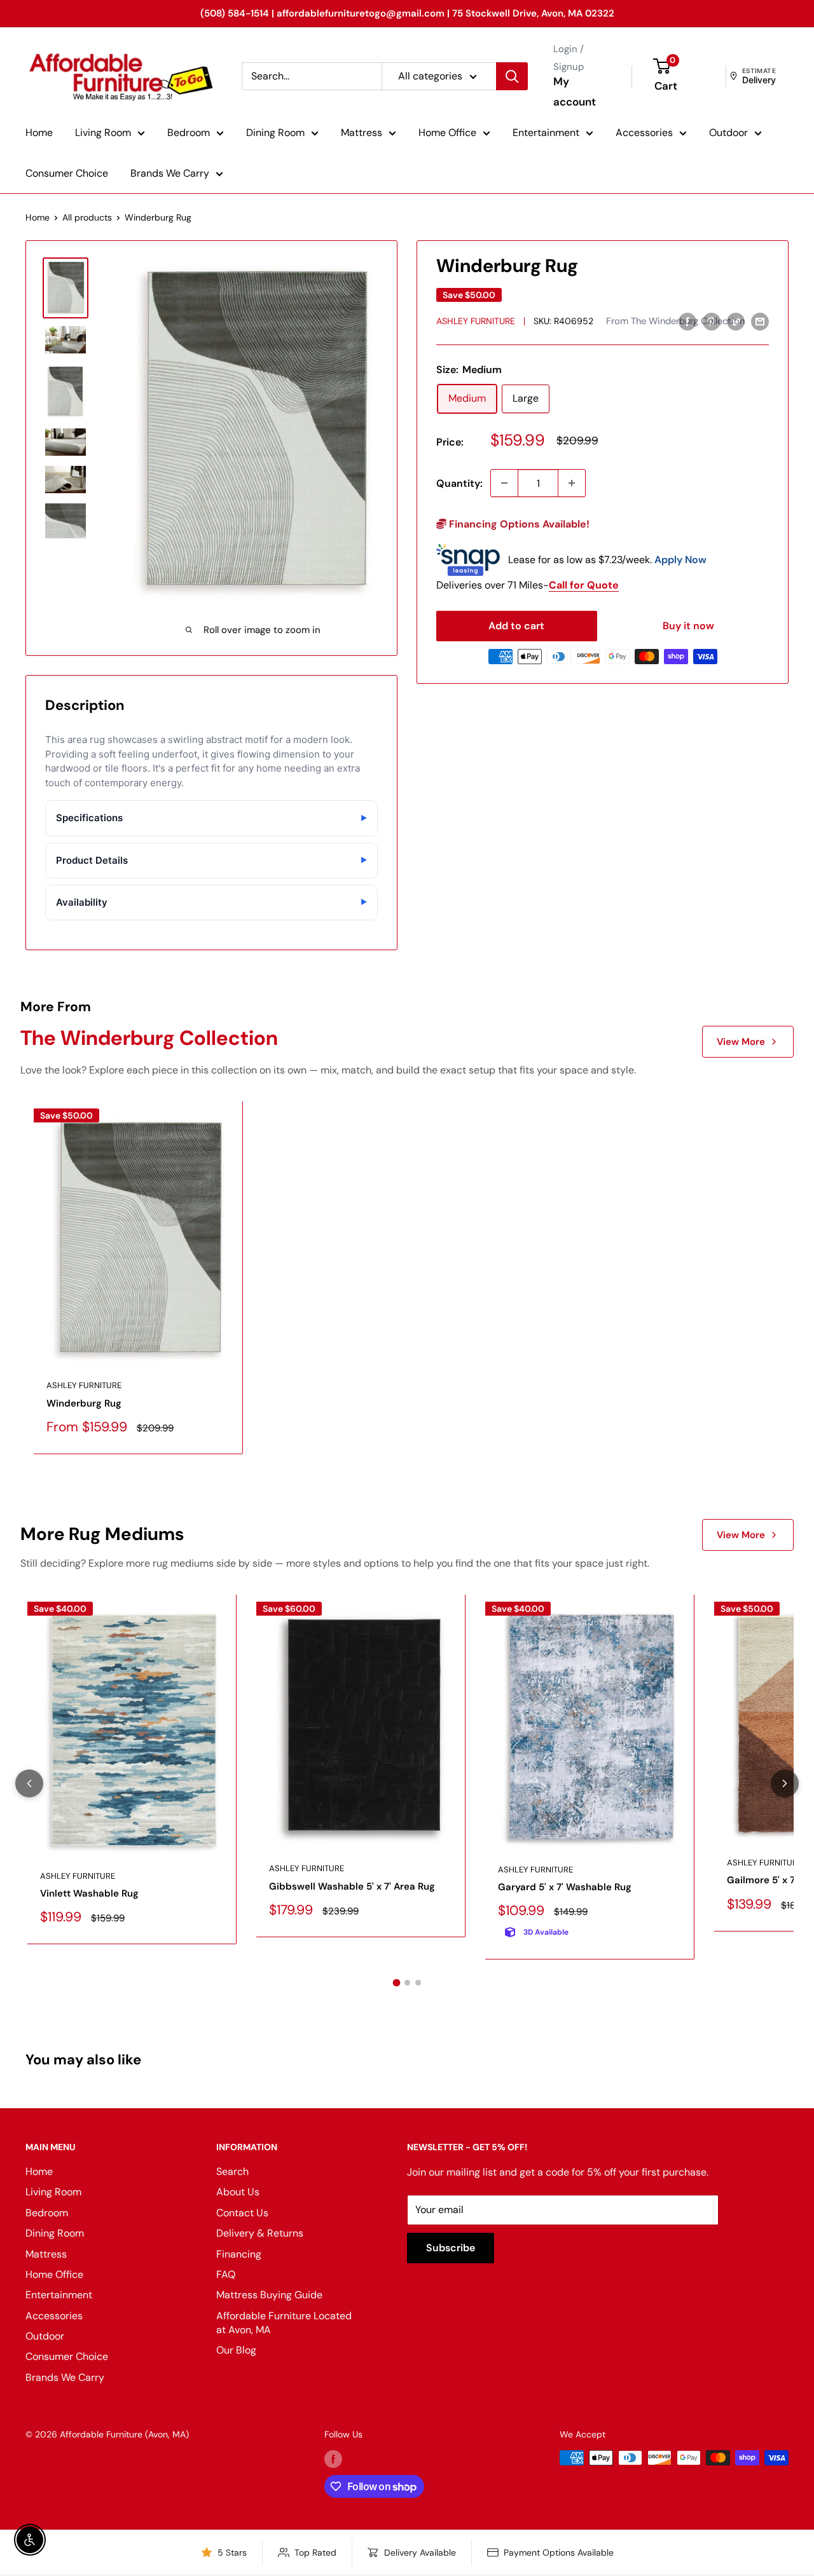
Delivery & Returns (260, 2233)
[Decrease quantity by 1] (504, 483)
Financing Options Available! (518, 524)
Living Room (103, 133)
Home (39, 133)
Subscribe (451, 2248)
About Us (238, 2192)
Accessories (644, 133)
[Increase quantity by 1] (572, 483)
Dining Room (275, 133)
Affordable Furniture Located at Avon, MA (284, 2323)
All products (87, 217)
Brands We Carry (170, 173)
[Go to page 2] (407, 1983)
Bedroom (189, 133)
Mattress (362, 133)
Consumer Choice (67, 173)
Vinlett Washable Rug (89, 1893)
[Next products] (785, 1783)
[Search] (512, 76)
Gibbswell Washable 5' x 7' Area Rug (352, 1886)
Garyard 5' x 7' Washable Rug (565, 1887)
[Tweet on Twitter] (736, 321)
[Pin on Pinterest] (712, 321)
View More (741, 1042)
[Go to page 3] (418, 1983)
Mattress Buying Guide (269, 2295)
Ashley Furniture (476, 321)
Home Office (447, 133)
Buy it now (688, 626)
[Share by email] (760, 321)
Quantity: (459, 483)
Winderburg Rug (84, 1403)
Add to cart (516, 626)
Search (232, 2171)
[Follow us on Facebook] (333, 2459)
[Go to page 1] (396, 1983)
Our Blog (236, 2350)
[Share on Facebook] (687, 321)
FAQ (226, 2274)
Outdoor (728, 133)
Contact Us (242, 2213)
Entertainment (546, 133)
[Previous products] (29, 1783)
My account (575, 92)
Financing (239, 2254)
